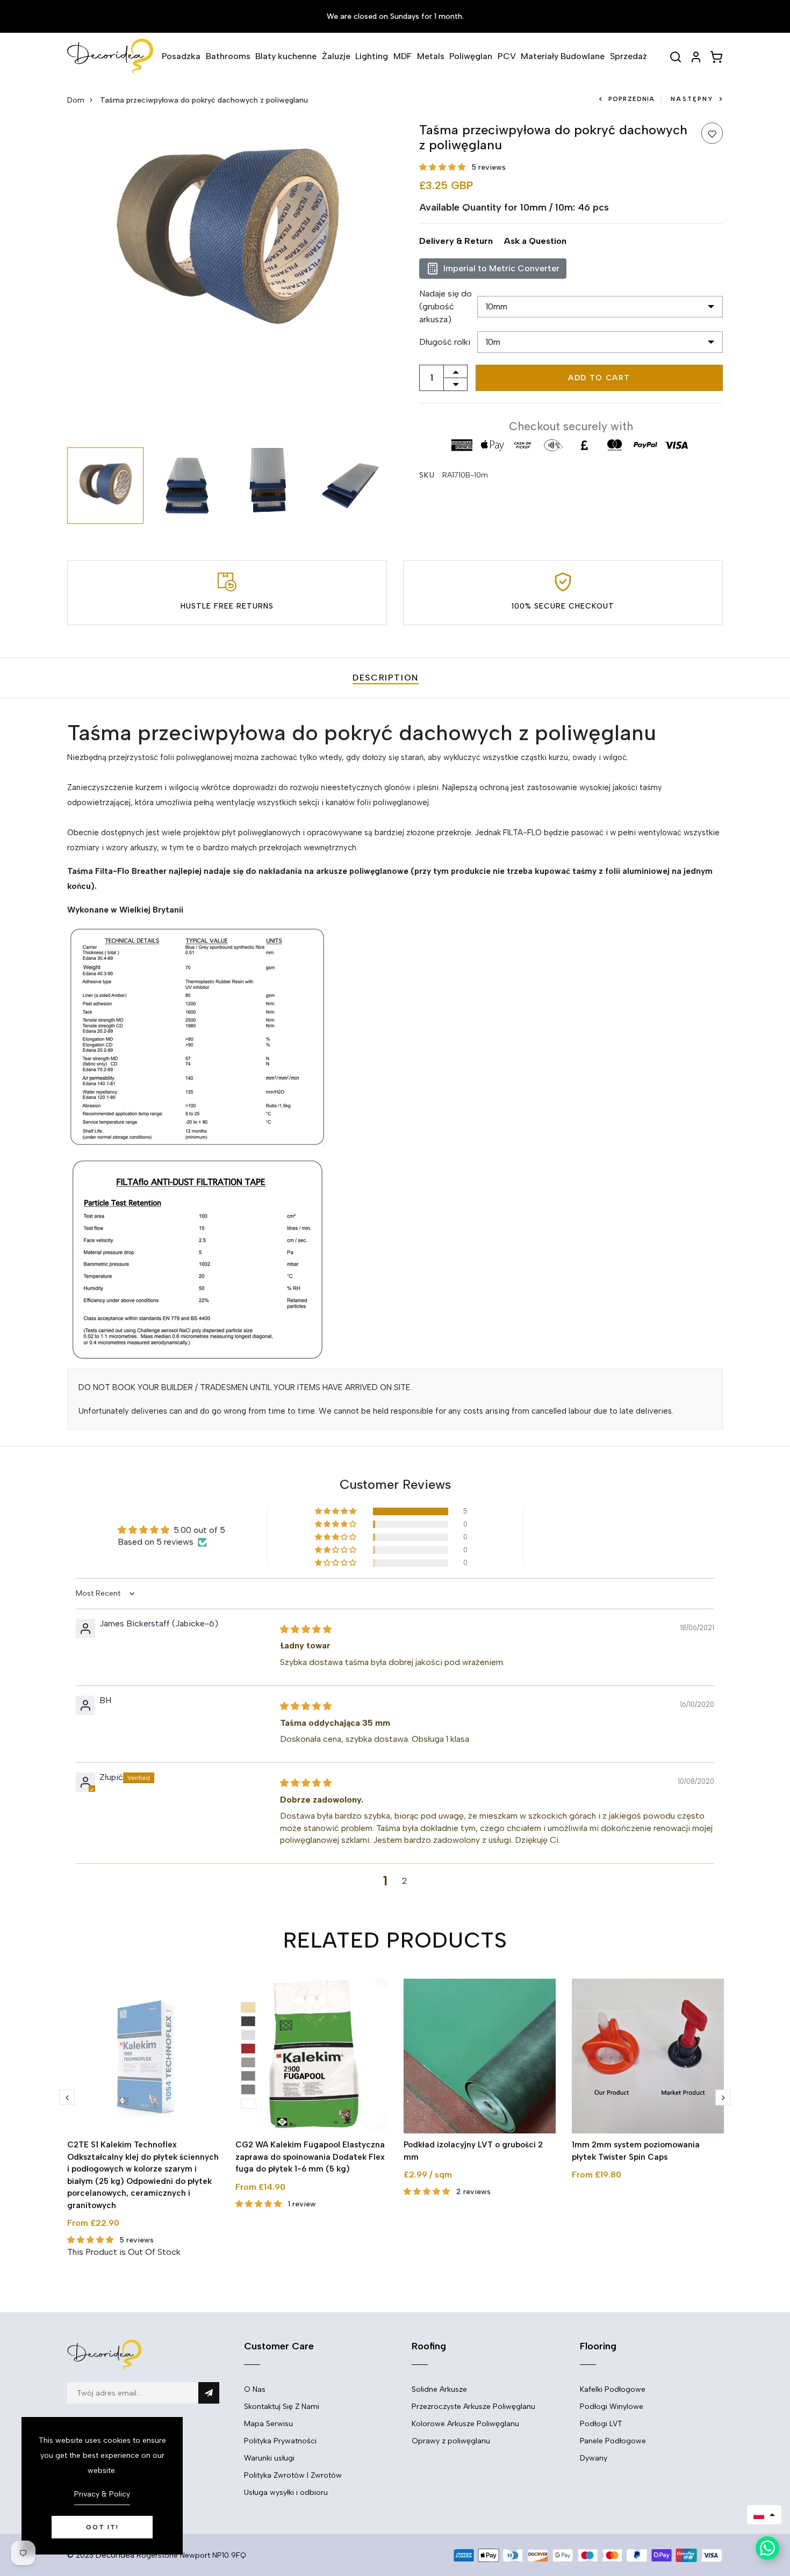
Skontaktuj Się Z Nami (282, 2407)
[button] (442, 167)
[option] (227, 242)
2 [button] (405, 1881)
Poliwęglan (471, 56)
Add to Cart (599, 378)
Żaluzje (336, 56)
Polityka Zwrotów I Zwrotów (293, 2475)
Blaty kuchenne (286, 56)
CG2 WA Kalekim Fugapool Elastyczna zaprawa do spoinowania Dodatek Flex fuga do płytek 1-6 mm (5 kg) (310, 2157)
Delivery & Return (456, 241)
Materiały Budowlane (563, 56)
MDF (403, 56)
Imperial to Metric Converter (501, 268)
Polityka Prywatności (280, 2441)
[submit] (209, 2393)
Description (386, 678)
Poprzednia (631, 99)
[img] (306, 1629)
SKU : (430, 475)
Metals (431, 56)
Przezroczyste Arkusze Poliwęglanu (473, 2407)
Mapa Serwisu (268, 2424)
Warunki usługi (269, 2458)
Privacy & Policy (102, 2494)
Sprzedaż (629, 56)
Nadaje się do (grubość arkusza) (446, 306)
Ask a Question (535, 241)
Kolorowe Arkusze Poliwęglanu (465, 2424)
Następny (692, 99)
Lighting (372, 56)
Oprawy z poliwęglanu (451, 2441)
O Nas (255, 2389)
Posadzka (181, 56)
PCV (507, 56)
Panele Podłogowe (613, 2441)
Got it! (102, 2527)
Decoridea (115, 2555)
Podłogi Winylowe (612, 2407)
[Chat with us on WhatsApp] (767, 2548)
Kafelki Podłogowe (613, 2389)
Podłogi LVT (601, 2424)
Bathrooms (228, 56)
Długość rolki (445, 342)
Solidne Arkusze (439, 2389)
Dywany (594, 2458)
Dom (76, 100)
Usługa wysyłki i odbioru (286, 2492)
